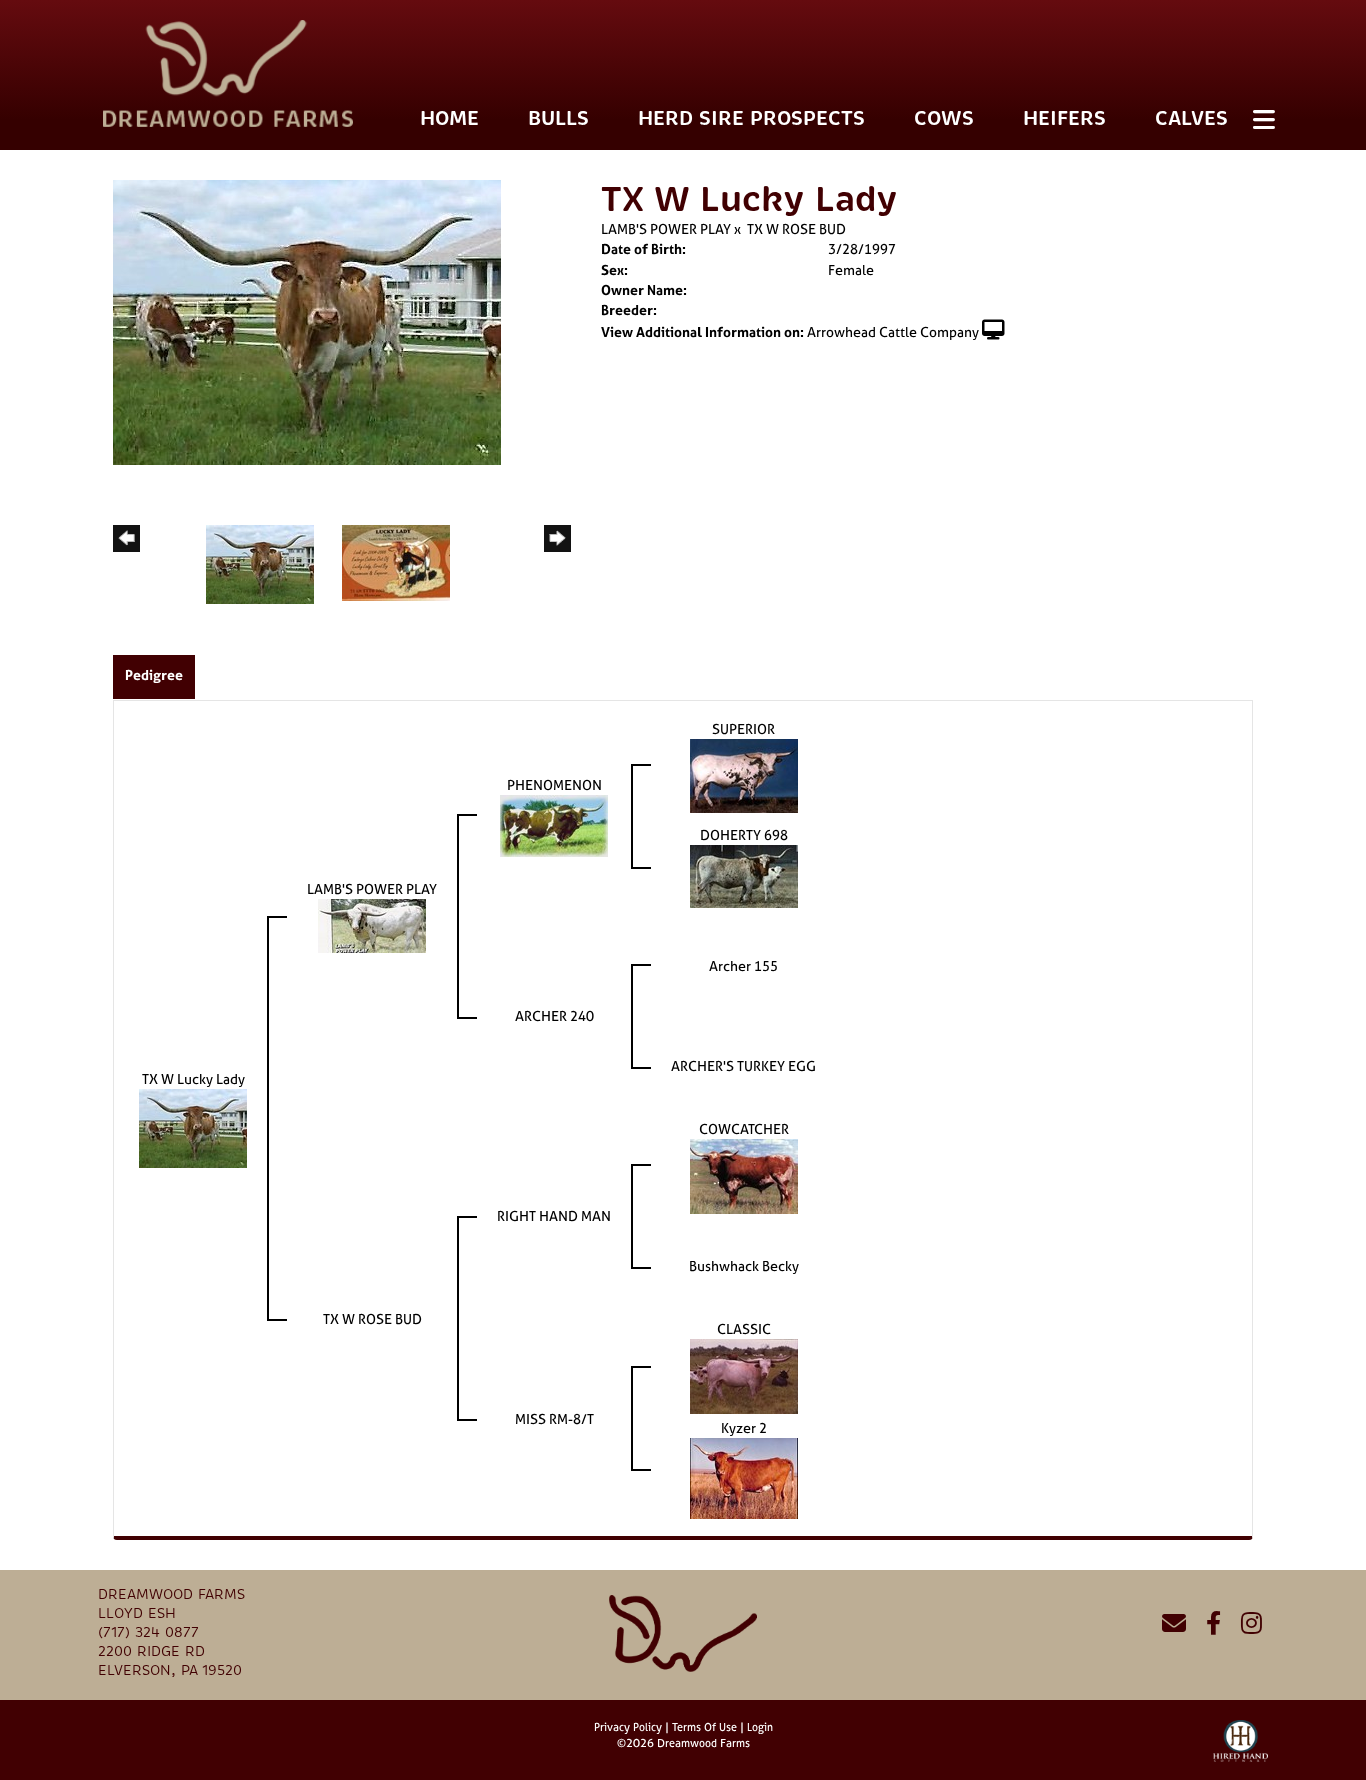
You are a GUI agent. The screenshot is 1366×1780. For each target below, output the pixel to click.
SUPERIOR (743, 728)
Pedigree (154, 674)
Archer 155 (743, 965)
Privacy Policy (628, 1727)
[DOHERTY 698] (744, 874)
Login (760, 1727)
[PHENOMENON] (554, 824)
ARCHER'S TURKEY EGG (743, 1065)
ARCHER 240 (554, 1015)
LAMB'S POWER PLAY (666, 228)
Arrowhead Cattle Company (893, 331)
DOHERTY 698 (744, 834)
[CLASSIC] (744, 1374)
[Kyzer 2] (744, 1476)
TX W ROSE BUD (796, 228)
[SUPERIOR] (744, 774)
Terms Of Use (704, 1727)
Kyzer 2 (744, 1427)
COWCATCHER (744, 1128)
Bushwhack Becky (744, 1265)
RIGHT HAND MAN (554, 1215)
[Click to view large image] (307, 320)
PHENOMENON (554, 784)
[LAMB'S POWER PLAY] (372, 924)
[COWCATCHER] (744, 1174)
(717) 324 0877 (148, 1632)
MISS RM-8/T (554, 1418)
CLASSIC (744, 1328)
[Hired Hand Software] (1240, 1750)
